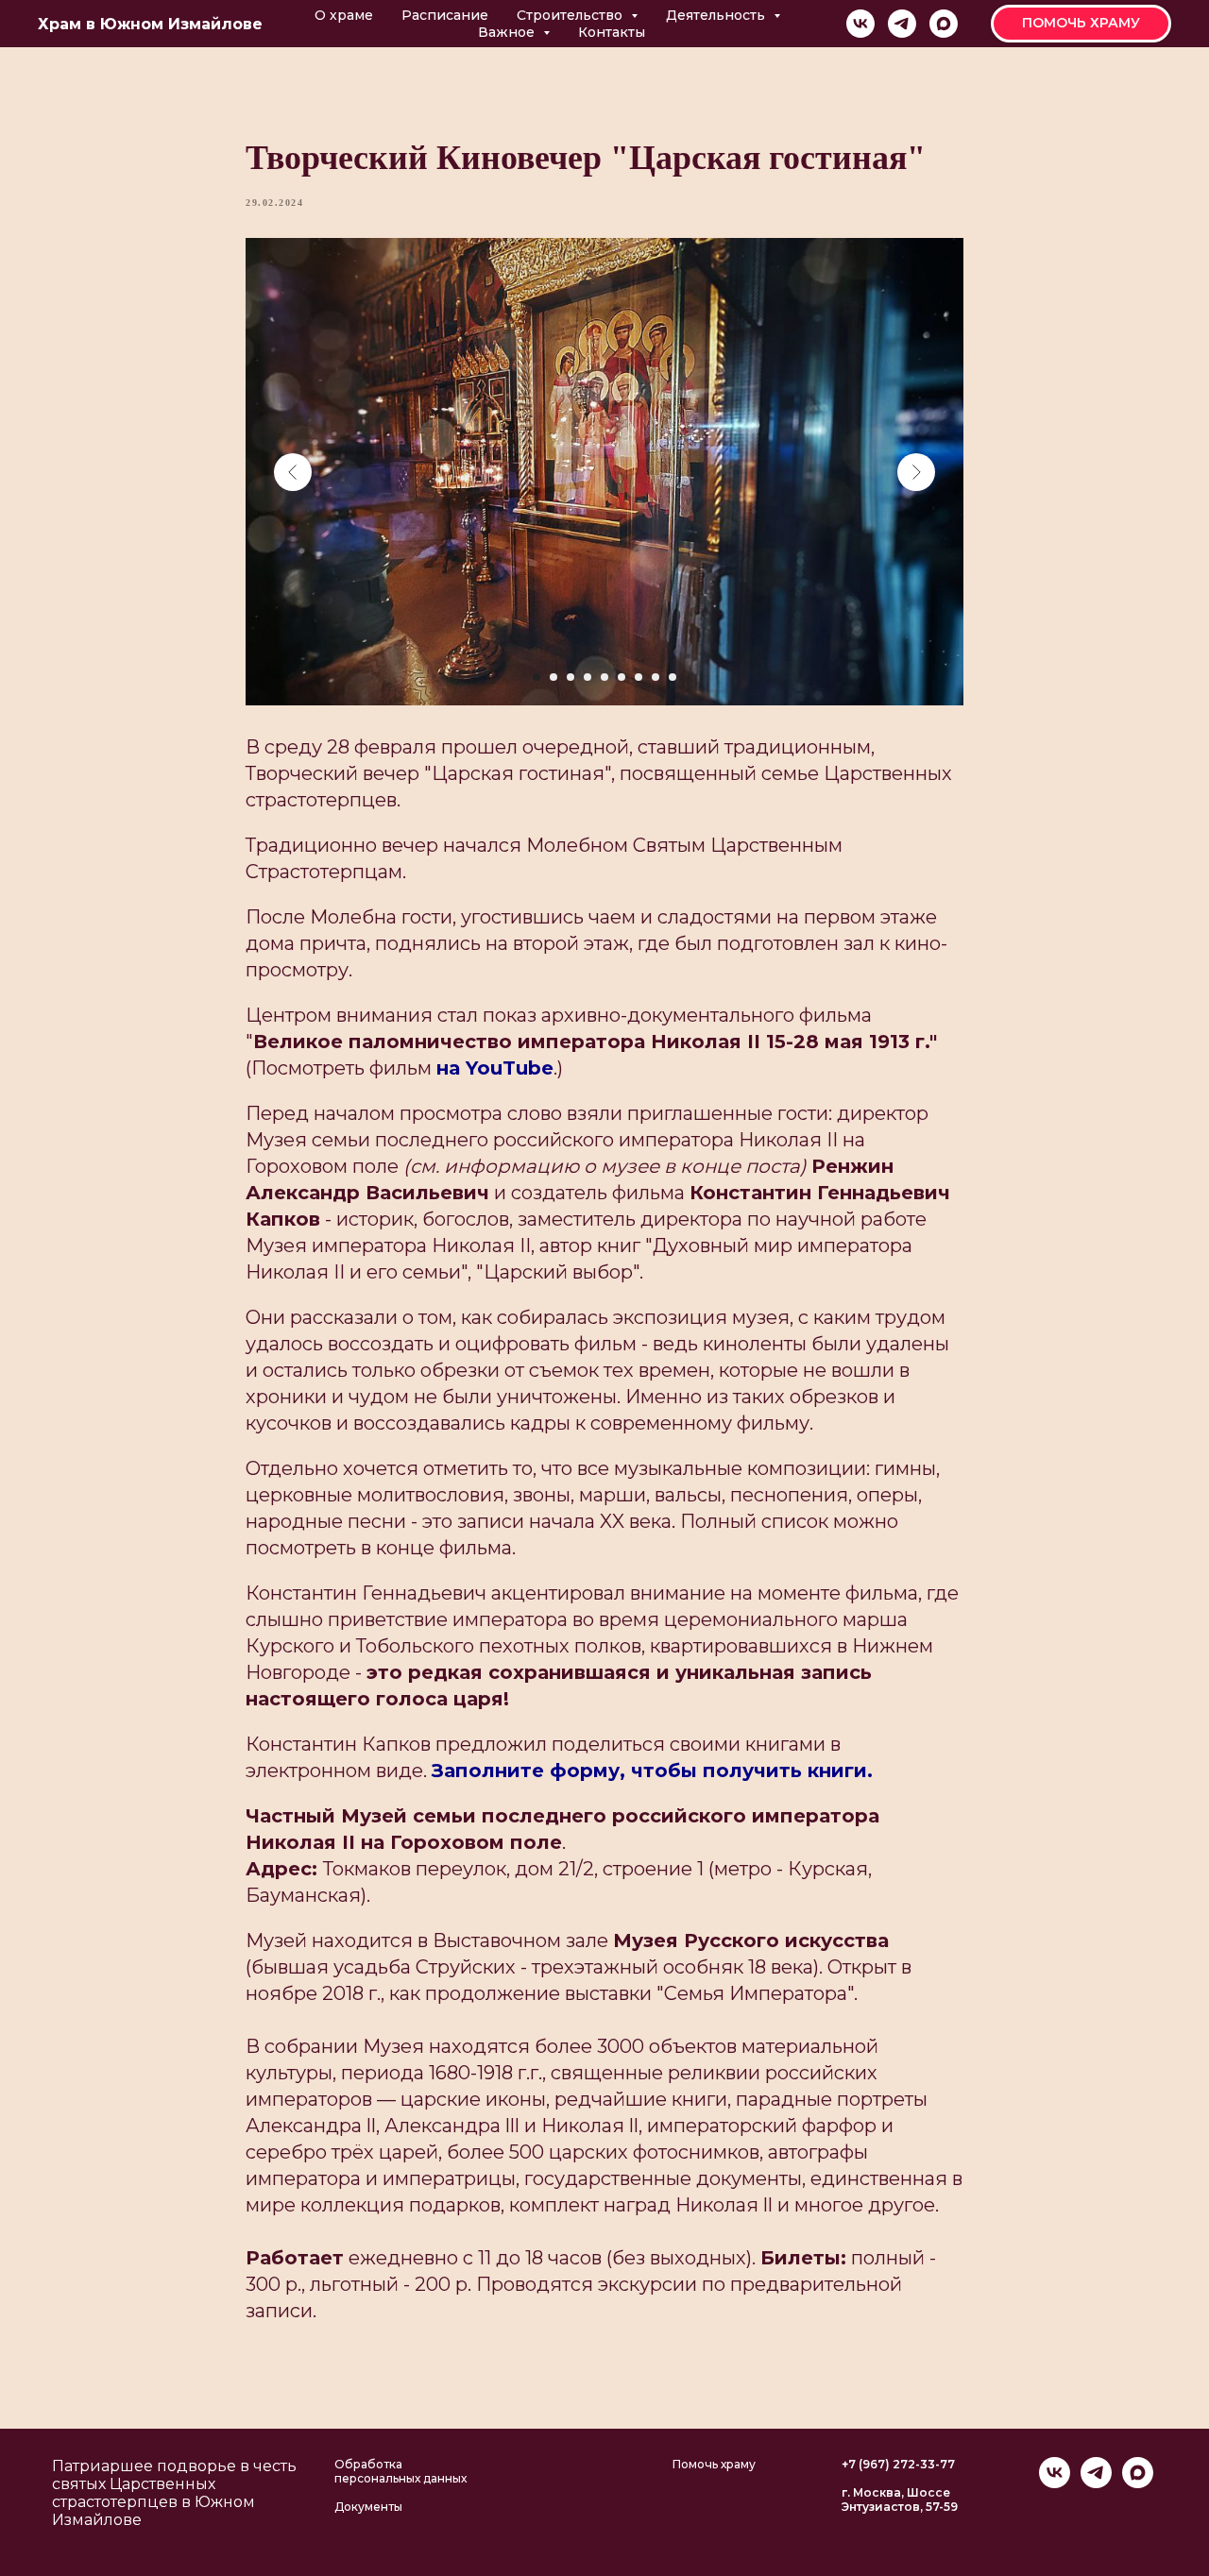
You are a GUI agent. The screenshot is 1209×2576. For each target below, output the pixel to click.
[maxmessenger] (944, 24)
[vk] (860, 24)
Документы (368, 2507)
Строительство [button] (571, 15)
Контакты (612, 32)
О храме (344, 15)
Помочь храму (714, 2464)
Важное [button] (508, 32)
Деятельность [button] (717, 15)
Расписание (445, 15)
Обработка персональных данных (400, 2471)
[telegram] (902, 24)
